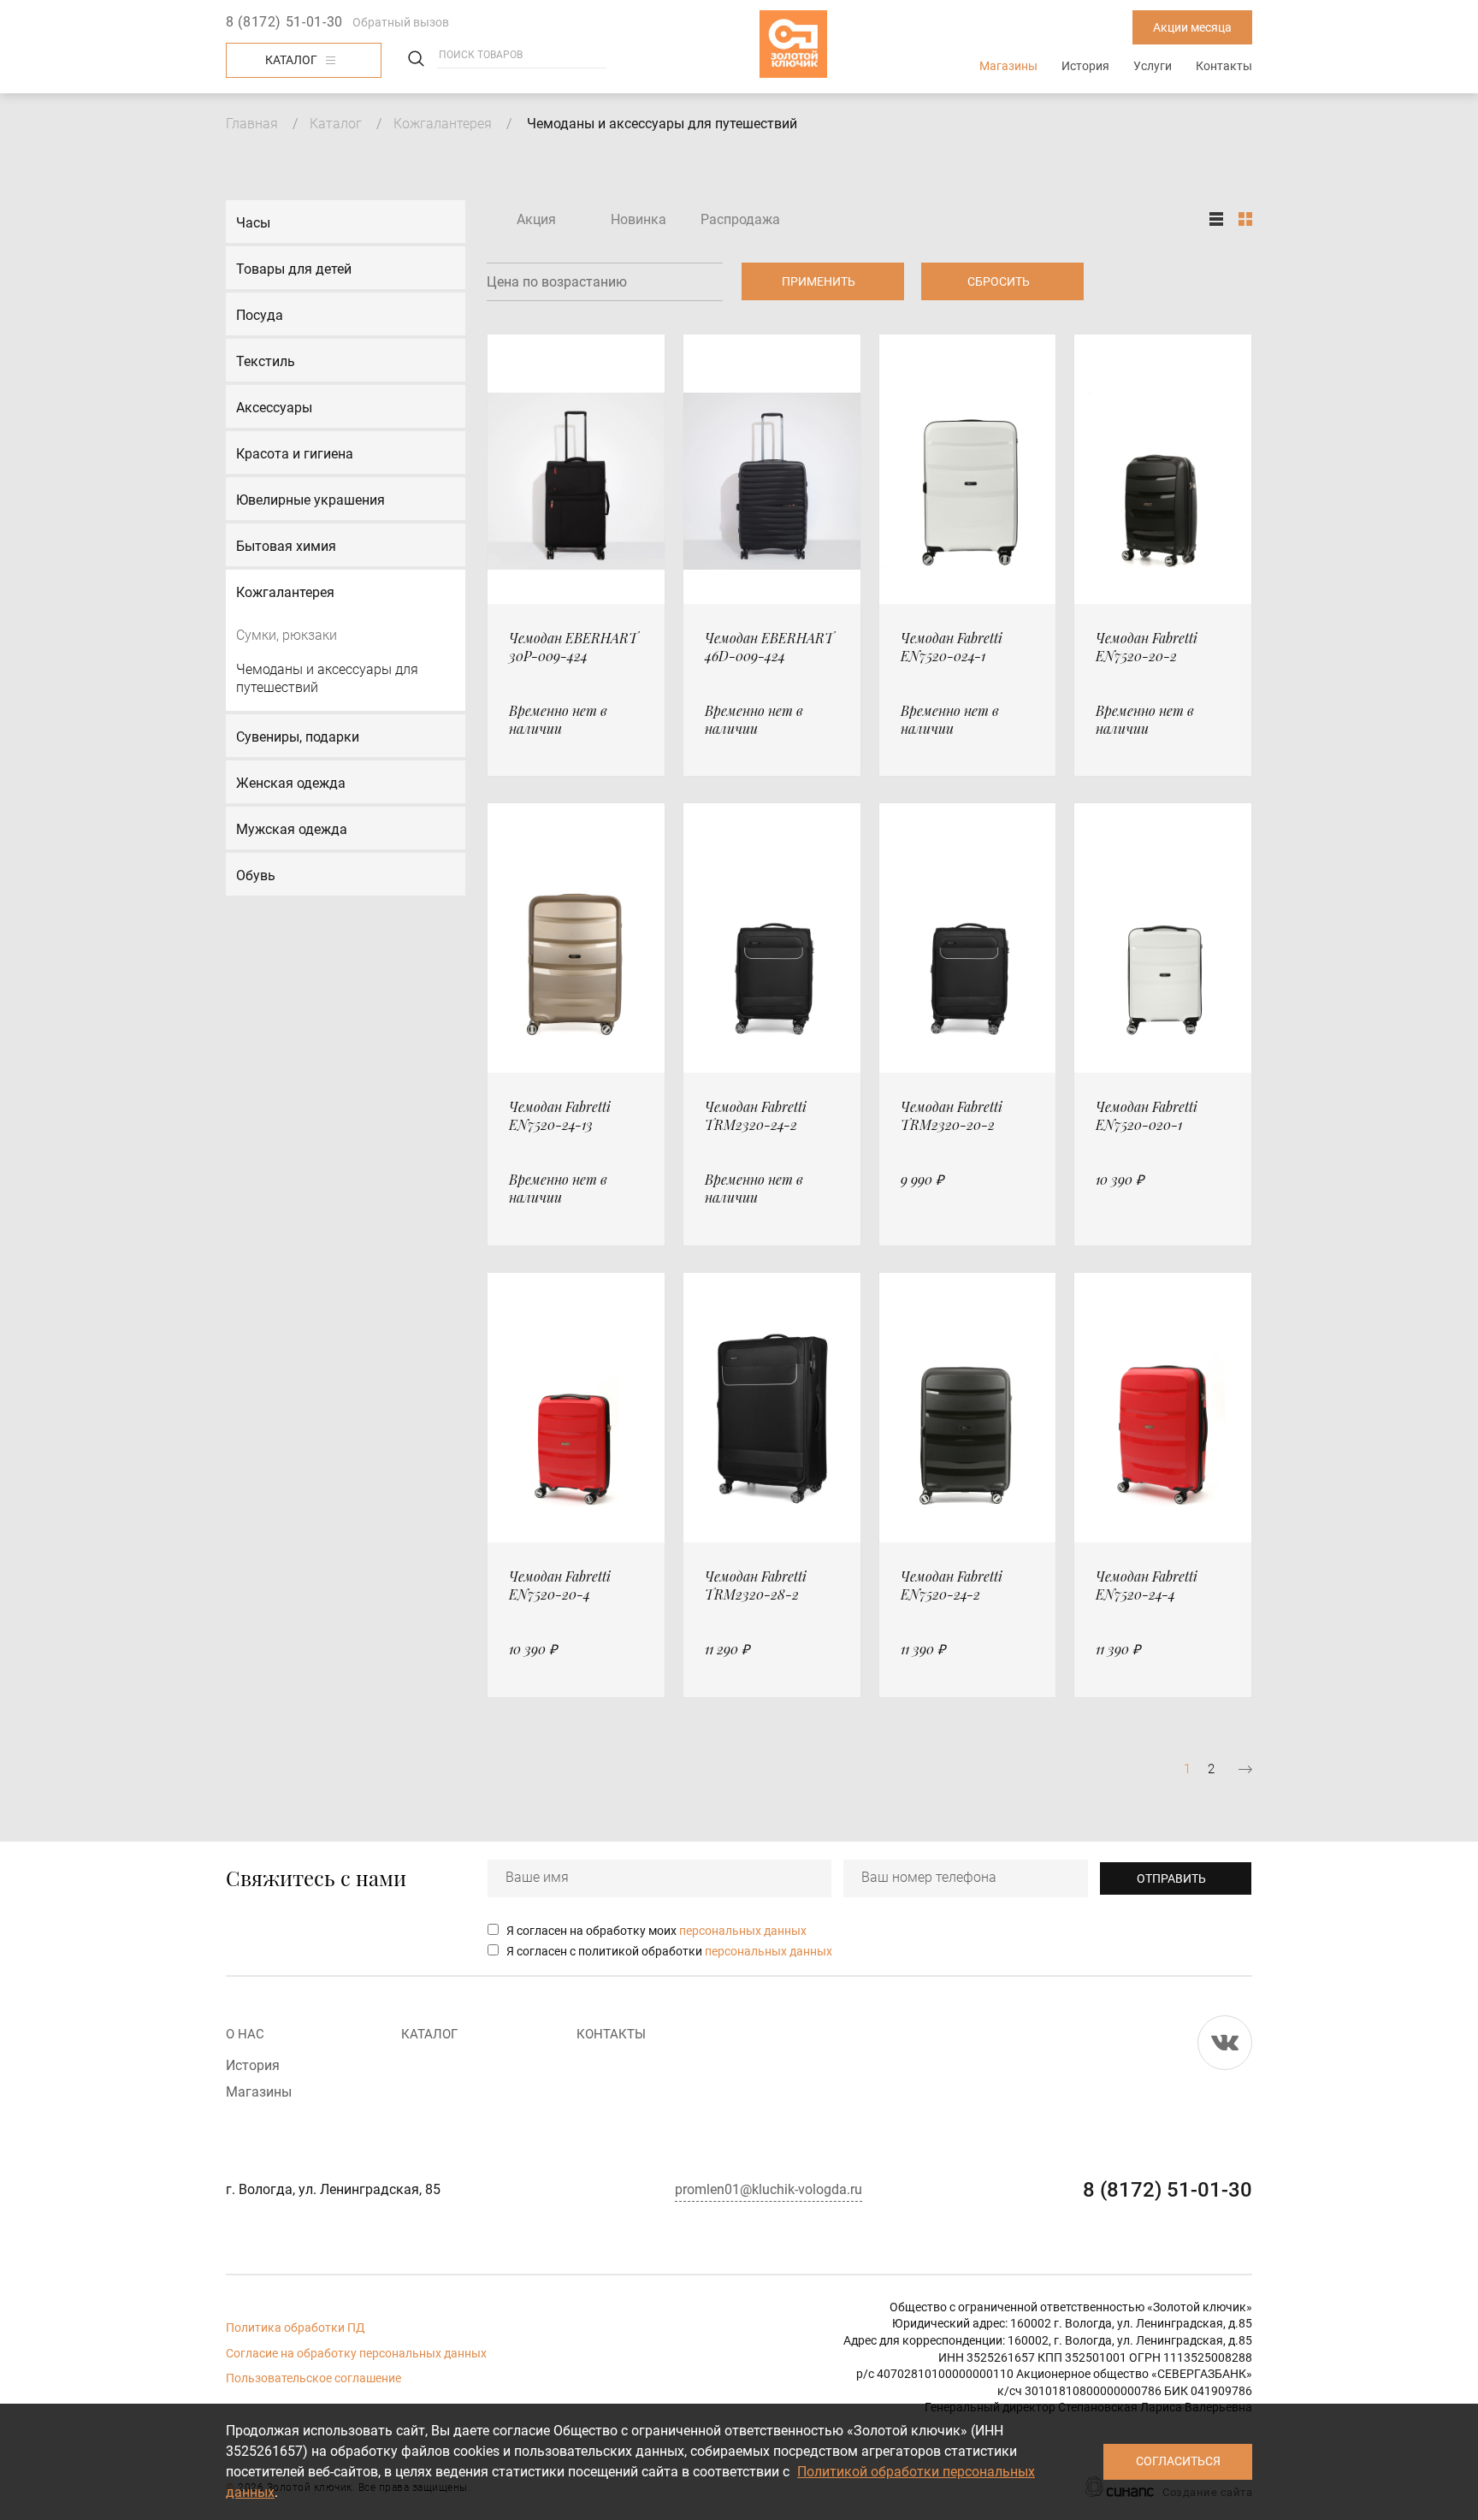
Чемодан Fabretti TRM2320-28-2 (756, 1585)
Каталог (291, 60)
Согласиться (1178, 2461)
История (1085, 66)
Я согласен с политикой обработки (669, 1951)
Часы (253, 223)
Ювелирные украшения (310, 500)
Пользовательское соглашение (313, 2378)
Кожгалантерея (443, 124)
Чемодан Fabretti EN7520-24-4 (1147, 1585)
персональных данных (743, 1931)
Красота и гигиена (295, 454)
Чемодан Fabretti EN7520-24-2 (952, 1585)
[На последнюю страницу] (1245, 1769)
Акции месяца (1192, 27)
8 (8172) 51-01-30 (284, 22)
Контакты (1224, 66)
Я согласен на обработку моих (656, 1931)
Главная (252, 124)
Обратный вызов (401, 22)
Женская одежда (291, 783)
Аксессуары (274, 408)
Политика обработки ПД (296, 2328)
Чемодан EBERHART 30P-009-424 (573, 647)
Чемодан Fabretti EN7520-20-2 (1147, 647)
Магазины (1008, 66)
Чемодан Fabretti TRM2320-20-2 (952, 1115)
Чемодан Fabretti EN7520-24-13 (560, 1115)
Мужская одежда (292, 829)
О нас (245, 2034)
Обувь (256, 875)
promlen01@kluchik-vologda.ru (769, 2189)
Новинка (638, 219)
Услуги (1153, 66)
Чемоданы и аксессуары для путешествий (327, 679)
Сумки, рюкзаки (287, 635)
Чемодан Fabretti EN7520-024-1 (952, 647)
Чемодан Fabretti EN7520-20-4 (560, 1585)
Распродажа (740, 219)
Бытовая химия (286, 546)
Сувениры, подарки (298, 737)
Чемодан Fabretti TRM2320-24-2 (756, 1115)
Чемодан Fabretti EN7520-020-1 (1147, 1115)
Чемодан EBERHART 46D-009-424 (769, 647)
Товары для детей (294, 269)
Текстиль (266, 361)
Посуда (260, 315)
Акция (536, 219)
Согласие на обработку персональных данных (356, 2353)
